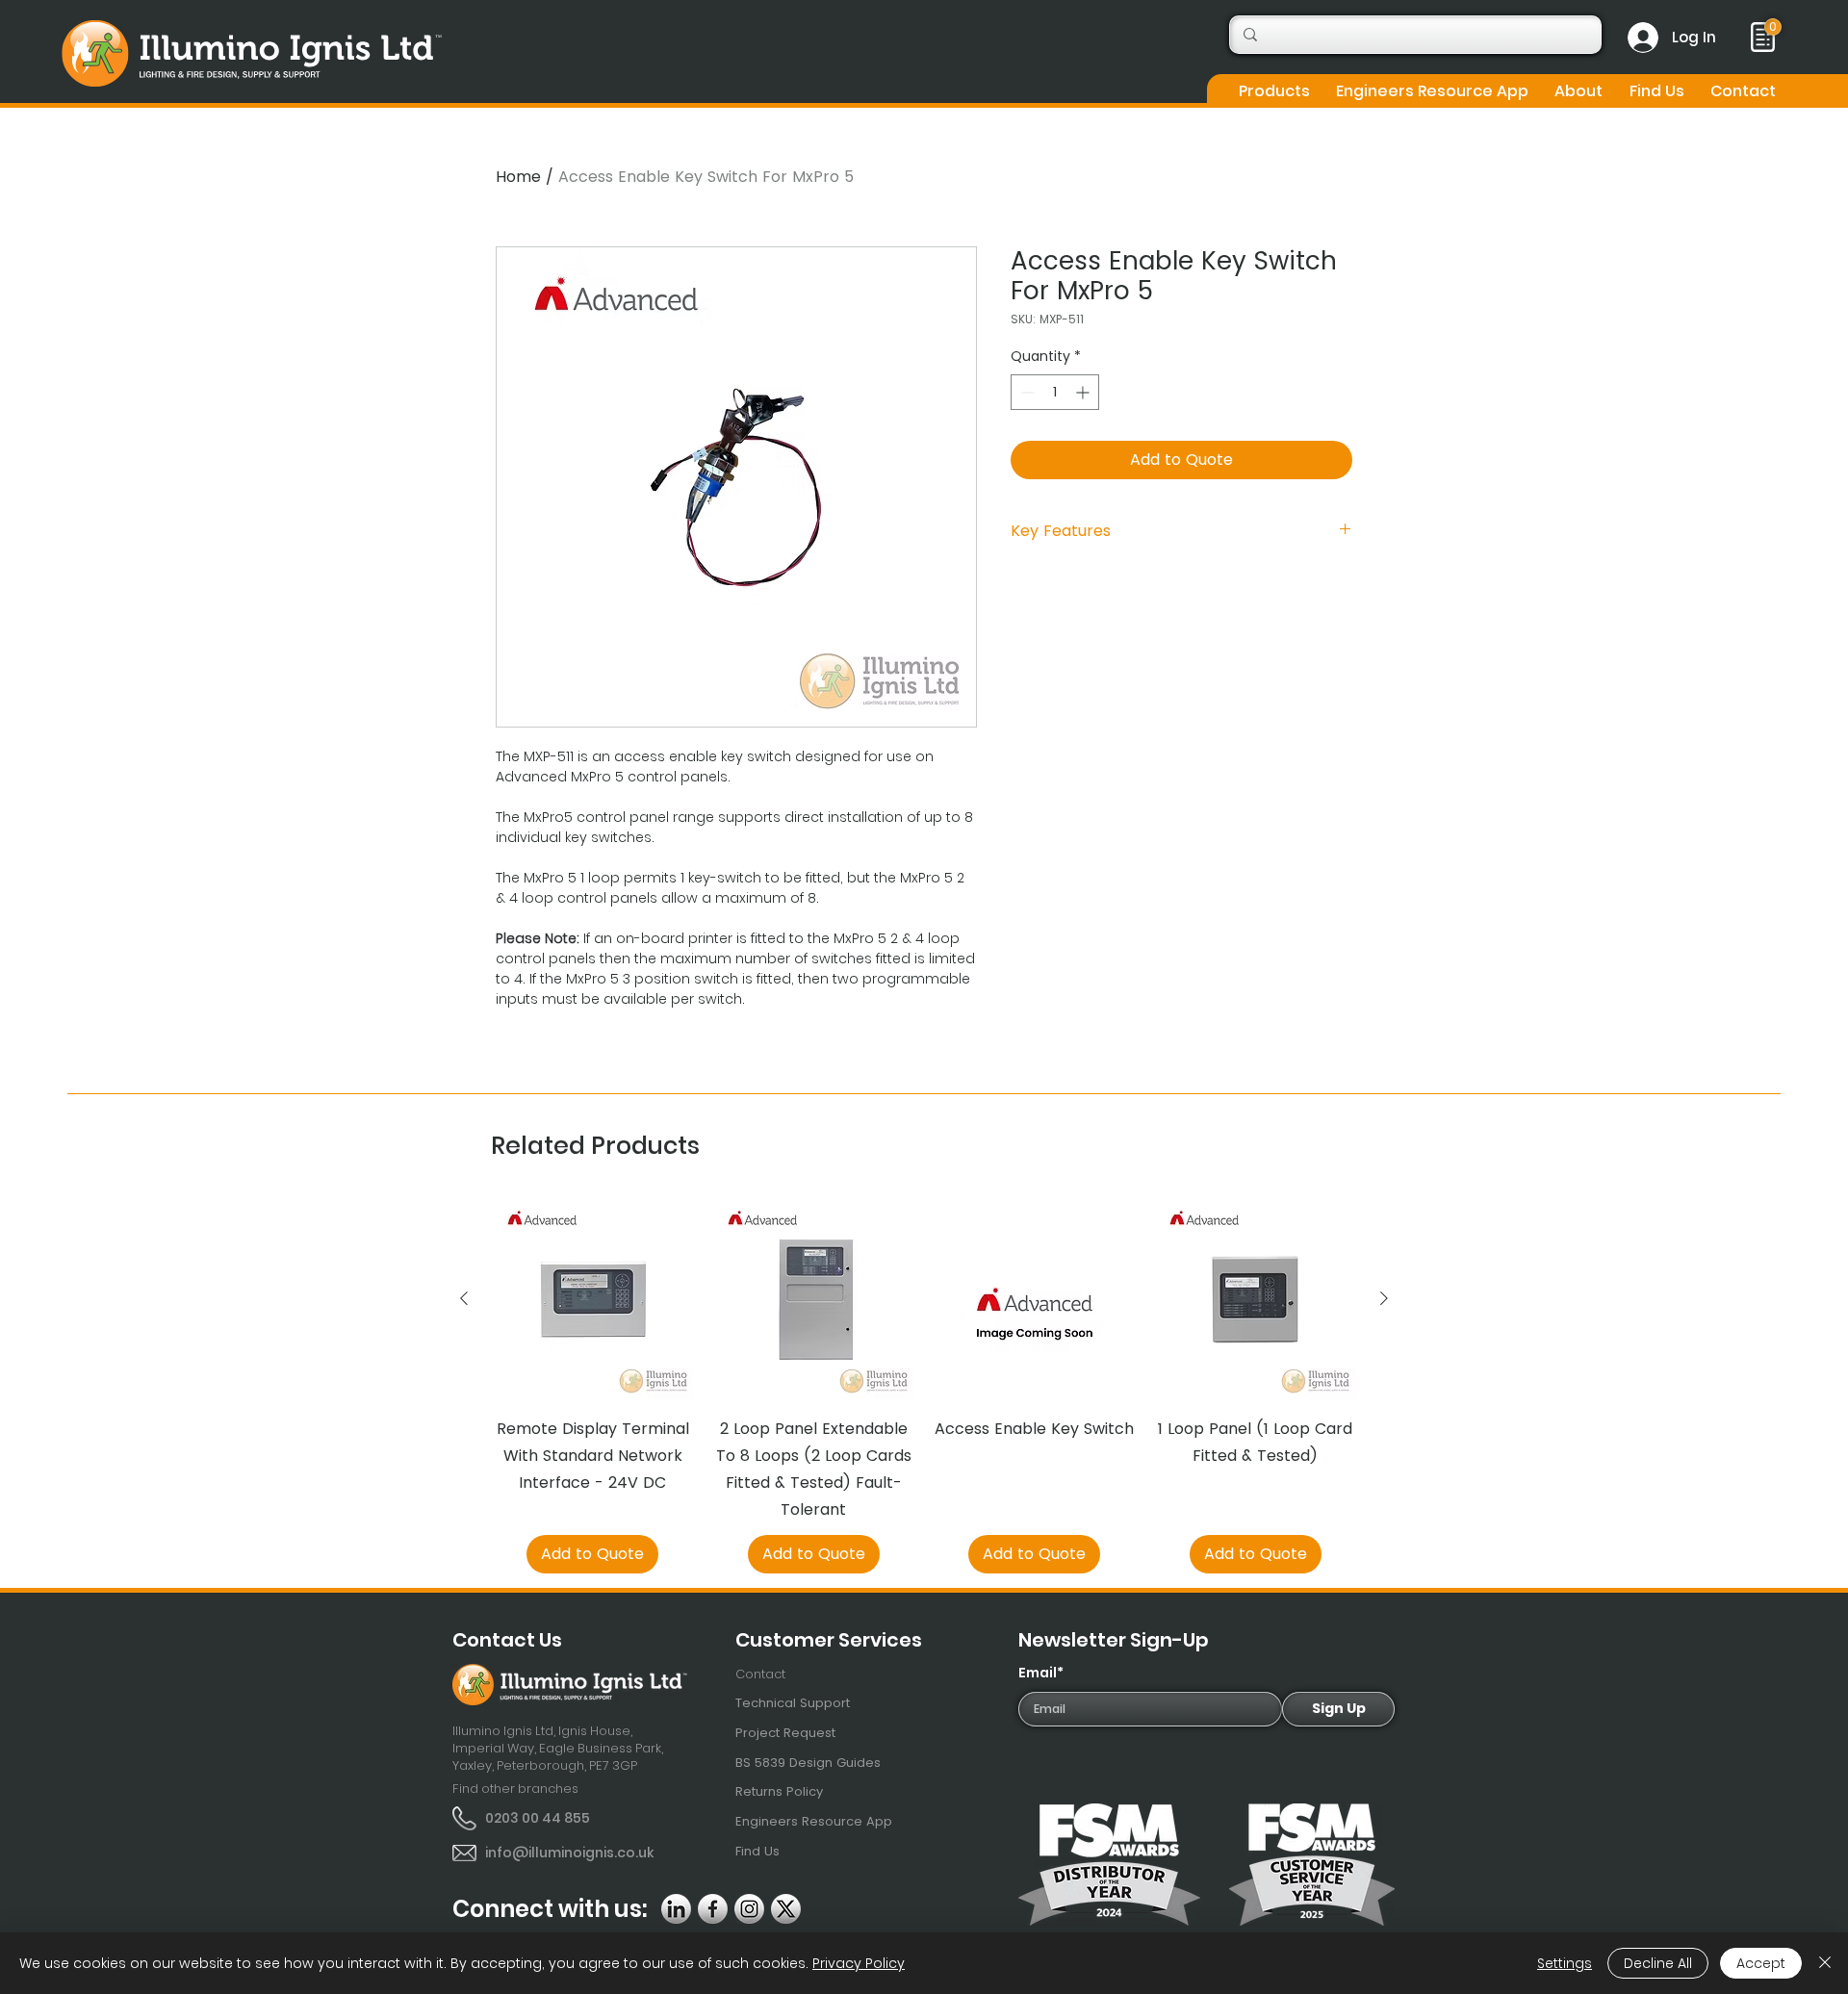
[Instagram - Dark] (749, 1909)
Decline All (1658, 1963)
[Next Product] (1384, 1298)
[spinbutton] (1055, 392)
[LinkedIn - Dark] (676, 1909)
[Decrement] (1026, 392)
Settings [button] (1565, 1963)
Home (518, 177)
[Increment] (1084, 392)
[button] (1274, 91)
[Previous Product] (464, 1298)
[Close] (1825, 1963)
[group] (924, 1386)
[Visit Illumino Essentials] (1773, 27)
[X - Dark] (786, 1909)
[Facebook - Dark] (713, 1909)
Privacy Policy (859, 1963)
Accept (1761, 1963)
